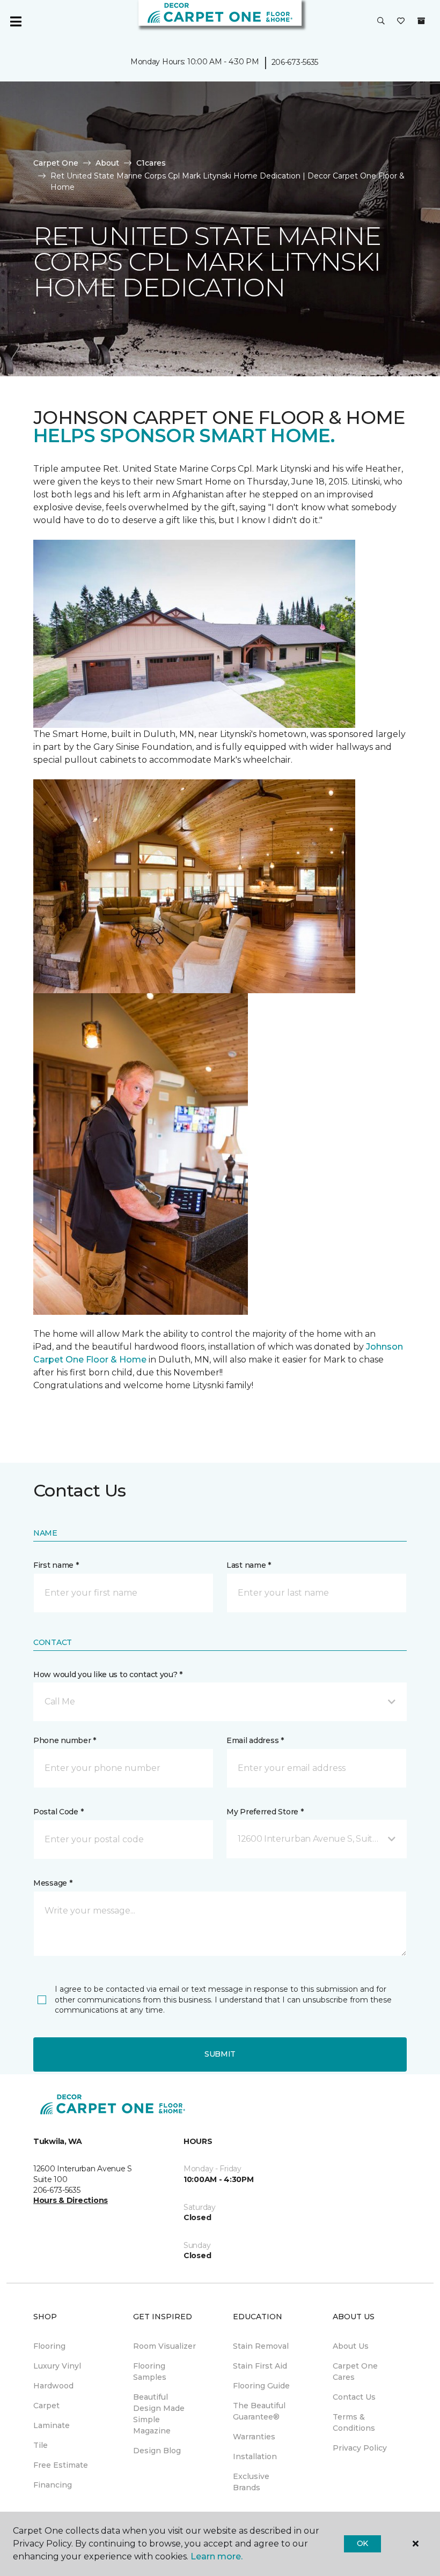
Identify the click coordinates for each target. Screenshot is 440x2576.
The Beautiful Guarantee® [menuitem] (259, 2411)
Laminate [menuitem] (52, 2425)
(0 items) (421, 21)
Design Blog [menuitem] (157, 2451)
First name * (56, 1565)
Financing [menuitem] (53, 2485)
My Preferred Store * (265, 1812)
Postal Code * (58, 1812)
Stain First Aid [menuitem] (260, 2366)
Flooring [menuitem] (49, 2346)
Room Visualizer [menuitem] (164, 2346)
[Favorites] (401, 21)
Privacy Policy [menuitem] (360, 2448)
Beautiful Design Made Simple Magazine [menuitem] (159, 2414)
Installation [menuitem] (255, 2456)
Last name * (249, 1565)
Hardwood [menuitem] (53, 2386)
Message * (53, 1883)
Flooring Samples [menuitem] (150, 2372)
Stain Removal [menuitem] (261, 2346)
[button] (381, 21)
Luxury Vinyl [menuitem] (57, 2366)
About (107, 163)
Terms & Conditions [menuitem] (354, 2422)
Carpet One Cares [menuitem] (355, 2372)
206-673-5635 (295, 62)
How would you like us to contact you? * (108, 1674)
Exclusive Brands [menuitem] (251, 2482)
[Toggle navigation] (16, 21)
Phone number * (65, 1740)
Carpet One (56, 163)
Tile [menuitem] (41, 2445)
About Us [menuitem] (351, 2346)
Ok (362, 2543)
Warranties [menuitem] (254, 2437)
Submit (220, 2054)
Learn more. (217, 2556)
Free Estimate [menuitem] (61, 2465)
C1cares (151, 163)
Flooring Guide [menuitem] (261, 2386)
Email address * (255, 1740)
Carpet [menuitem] (46, 2406)
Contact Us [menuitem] (354, 2397)
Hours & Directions (71, 2200)
